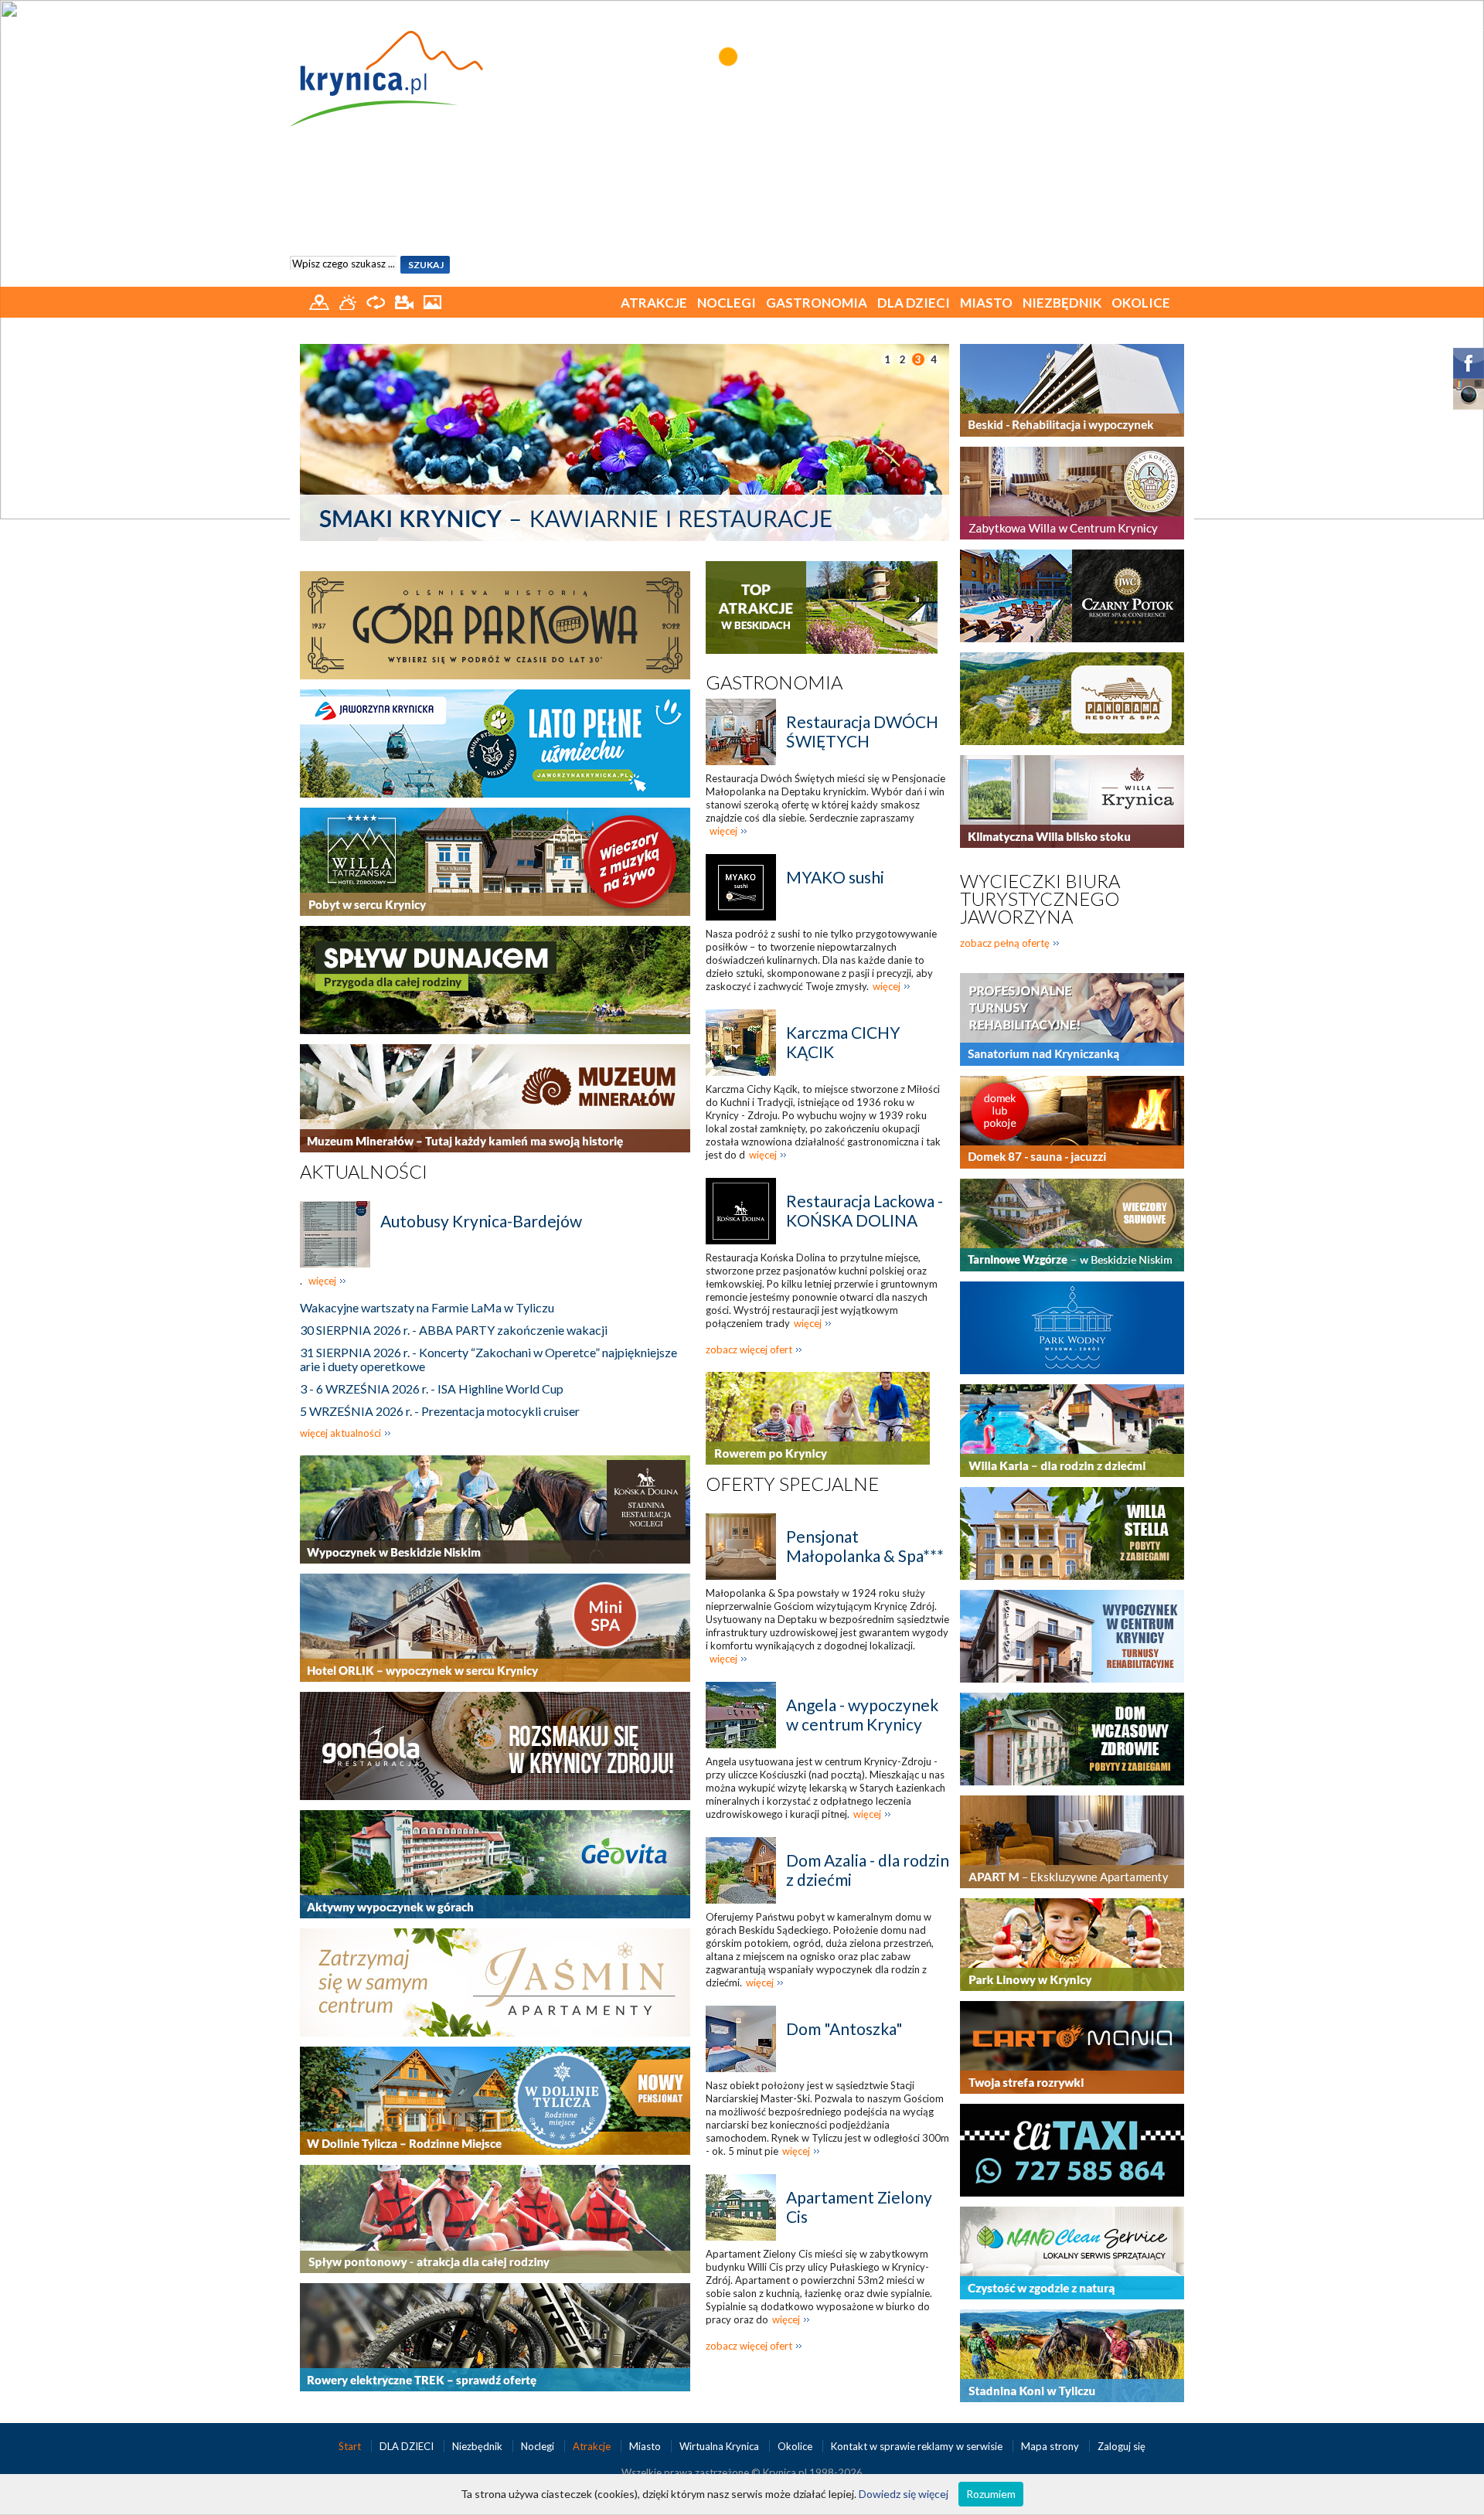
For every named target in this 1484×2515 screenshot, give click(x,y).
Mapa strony (1050, 2446)
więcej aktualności (340, 1433)
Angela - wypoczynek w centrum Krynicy (862, 1714)
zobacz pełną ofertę (1005, 943)
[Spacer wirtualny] (377, 301)
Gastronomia (817, 303)
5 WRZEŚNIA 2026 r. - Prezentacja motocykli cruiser (440, 1411)
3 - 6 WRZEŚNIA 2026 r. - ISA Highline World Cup (432, 1389)
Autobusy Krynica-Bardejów (481, 1221)
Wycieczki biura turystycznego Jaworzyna (1040, 898)
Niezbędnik (1062, 303)
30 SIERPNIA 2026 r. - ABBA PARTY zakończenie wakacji (454, 1330)
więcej (322, 1281)
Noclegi (727, 303)
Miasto (986, 303)
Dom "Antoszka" (844, 2028)
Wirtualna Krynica (720, 2446)
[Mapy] (320, 301)
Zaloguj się (1122, 2446)
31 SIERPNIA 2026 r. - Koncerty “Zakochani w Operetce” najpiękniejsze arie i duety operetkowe (488, 1359)
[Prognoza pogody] (349, 301)
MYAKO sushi (835, 877)
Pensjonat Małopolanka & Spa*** (865, 1546)
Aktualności (364, 1171)
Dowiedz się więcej (904, 2494)
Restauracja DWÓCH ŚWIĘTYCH (862, 731)
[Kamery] (405, 301)
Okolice (1141, 303)
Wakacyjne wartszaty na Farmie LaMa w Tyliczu (427, 1307)
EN (1174, 14)
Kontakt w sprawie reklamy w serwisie (918, 2446)
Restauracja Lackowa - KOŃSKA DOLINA (865, 1210)
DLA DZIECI (914, 303)
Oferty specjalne (792, 1484)
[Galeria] (432, 301)
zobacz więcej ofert (749, 1349)
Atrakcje (654, 303)
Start (351, 2446)
